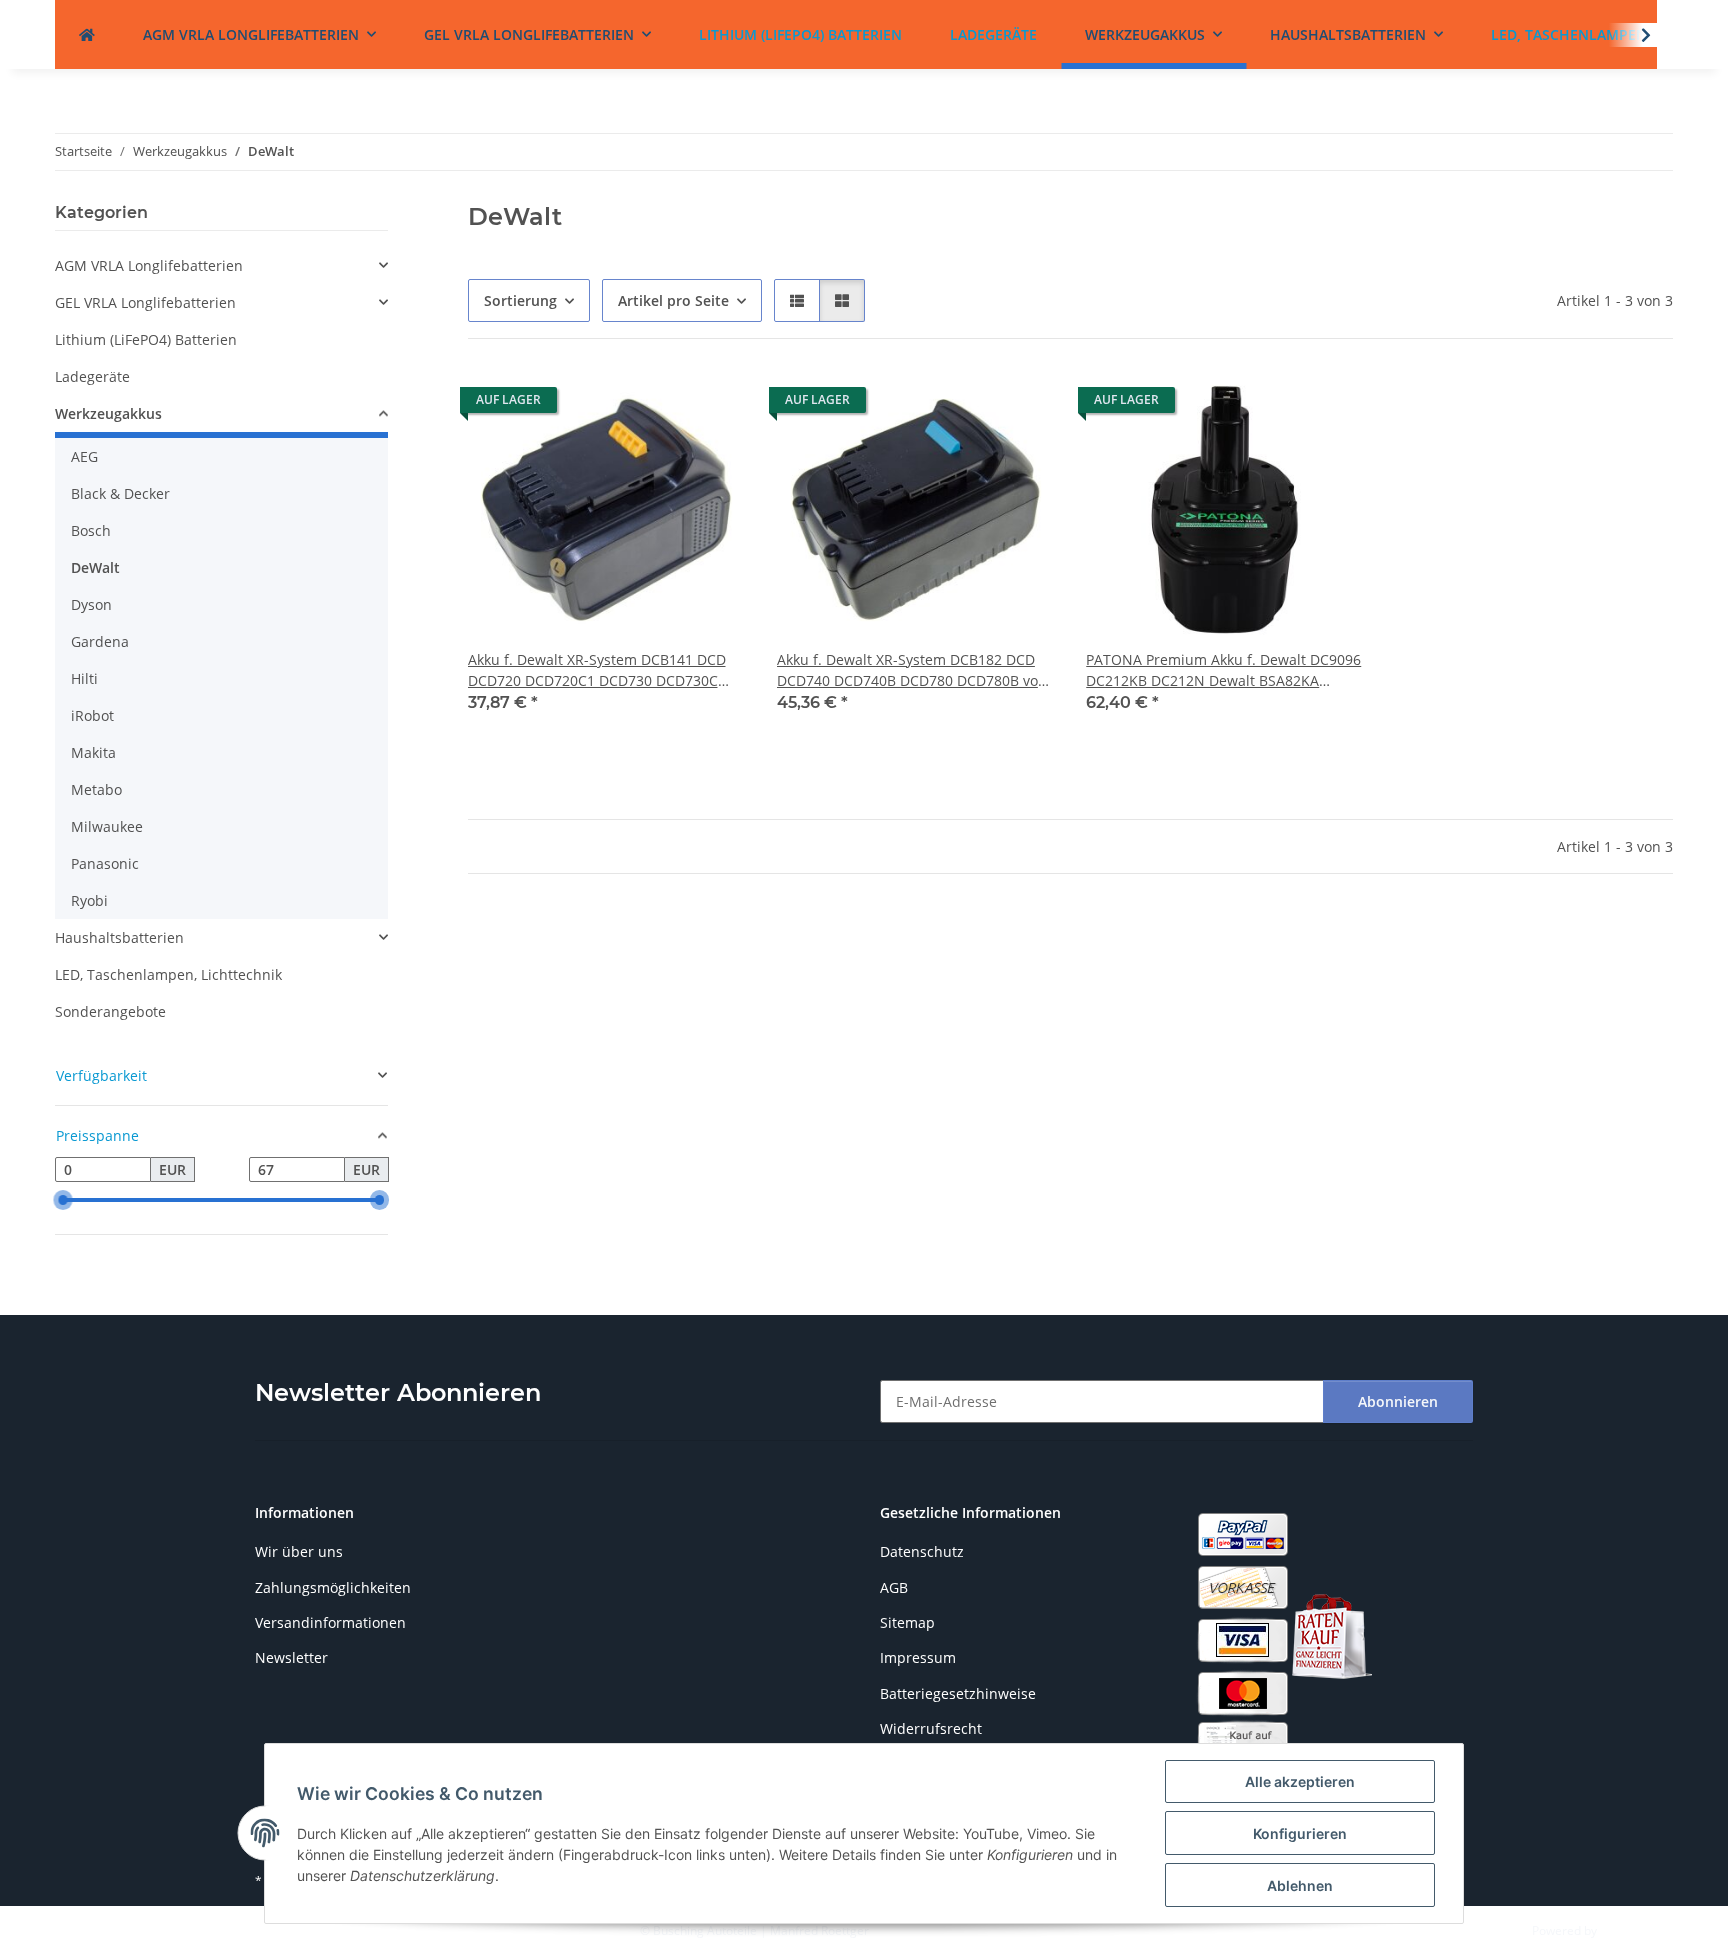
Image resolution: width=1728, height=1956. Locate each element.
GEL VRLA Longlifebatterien (145, 302)
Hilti (84, 678)
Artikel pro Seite (673, 300)
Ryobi (89, 900)
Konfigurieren (1300, 1833)
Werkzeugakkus (108, 413)
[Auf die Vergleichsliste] (659, 405)
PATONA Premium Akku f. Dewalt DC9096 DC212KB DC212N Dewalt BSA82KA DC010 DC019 (1223, 670)
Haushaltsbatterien (119, 937)
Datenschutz (922, 1551)
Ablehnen (1300, 1885)
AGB (894, 1587)
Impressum (918, 1657)
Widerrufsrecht (931, 1728)
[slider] (63, 1200)
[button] (797, 300)
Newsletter (291, 1657)
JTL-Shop (1624, 1930)
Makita (93, 752)
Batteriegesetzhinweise (958, 1693)
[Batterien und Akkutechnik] (87, 34)
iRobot (92, 715)
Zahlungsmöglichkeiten (333, 1587)
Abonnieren (1398, 1401)
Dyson (91, 604)
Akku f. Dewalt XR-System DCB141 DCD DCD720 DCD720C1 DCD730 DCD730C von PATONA (597, 670)
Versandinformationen (330, 1622)
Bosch (91, 530)
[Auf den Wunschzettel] (711, 405)
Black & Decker (120, 493)
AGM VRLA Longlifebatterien (149, 265)
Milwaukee (107, 826)
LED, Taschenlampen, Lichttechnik (168, 974)
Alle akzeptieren (1300, 1781)
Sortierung (520, 300)
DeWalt (95, 567)
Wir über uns (299, 1551)
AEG (84, 456)
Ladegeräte (92, 376)
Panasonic (105, 863)
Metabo (96, 789)
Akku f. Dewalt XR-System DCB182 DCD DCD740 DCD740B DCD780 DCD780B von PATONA (912, 670)
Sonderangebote (110, 1011)
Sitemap (907, 1622)
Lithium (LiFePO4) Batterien (146, 339)
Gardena (100, 641)
